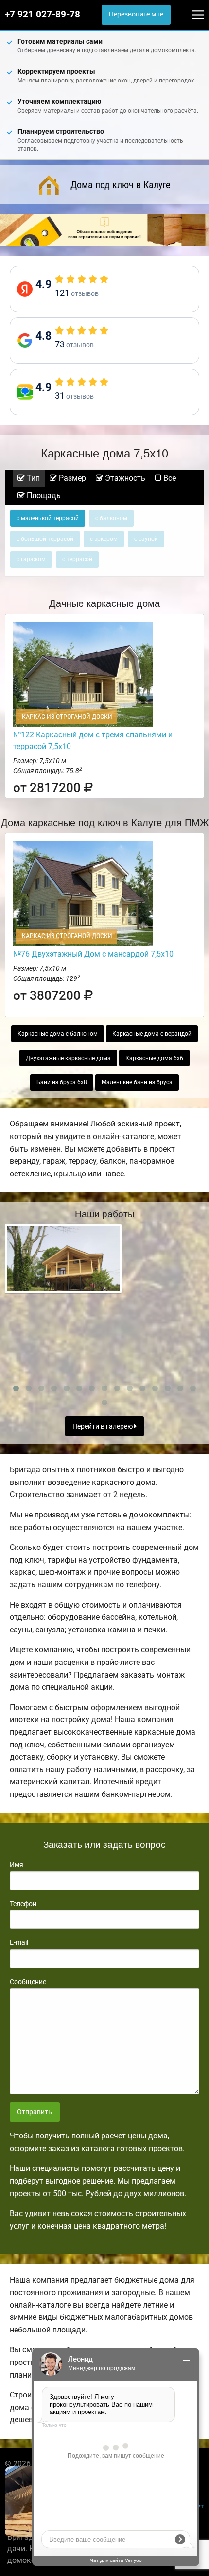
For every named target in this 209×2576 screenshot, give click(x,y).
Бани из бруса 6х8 (62, 1082)
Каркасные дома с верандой (152, 1034)
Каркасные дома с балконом (58, 1034)
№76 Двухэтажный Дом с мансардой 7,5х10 (93, 954)
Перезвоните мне (136, 14)
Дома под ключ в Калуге (120, 185)
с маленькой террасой (48, 518)
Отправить (35, 2112)
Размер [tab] (71, 478)
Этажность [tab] (124, 478)
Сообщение (28, 1982)
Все (169, 478)
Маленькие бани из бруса (137, 1082)
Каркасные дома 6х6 (154, 1058)
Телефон (23, 1904)
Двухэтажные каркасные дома (68, 1058)
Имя (17, 1865)
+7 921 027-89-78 (43, 15)
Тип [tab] (32, 478)
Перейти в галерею (103, 1427)
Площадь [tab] (43, 496)
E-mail (19, 1942)
